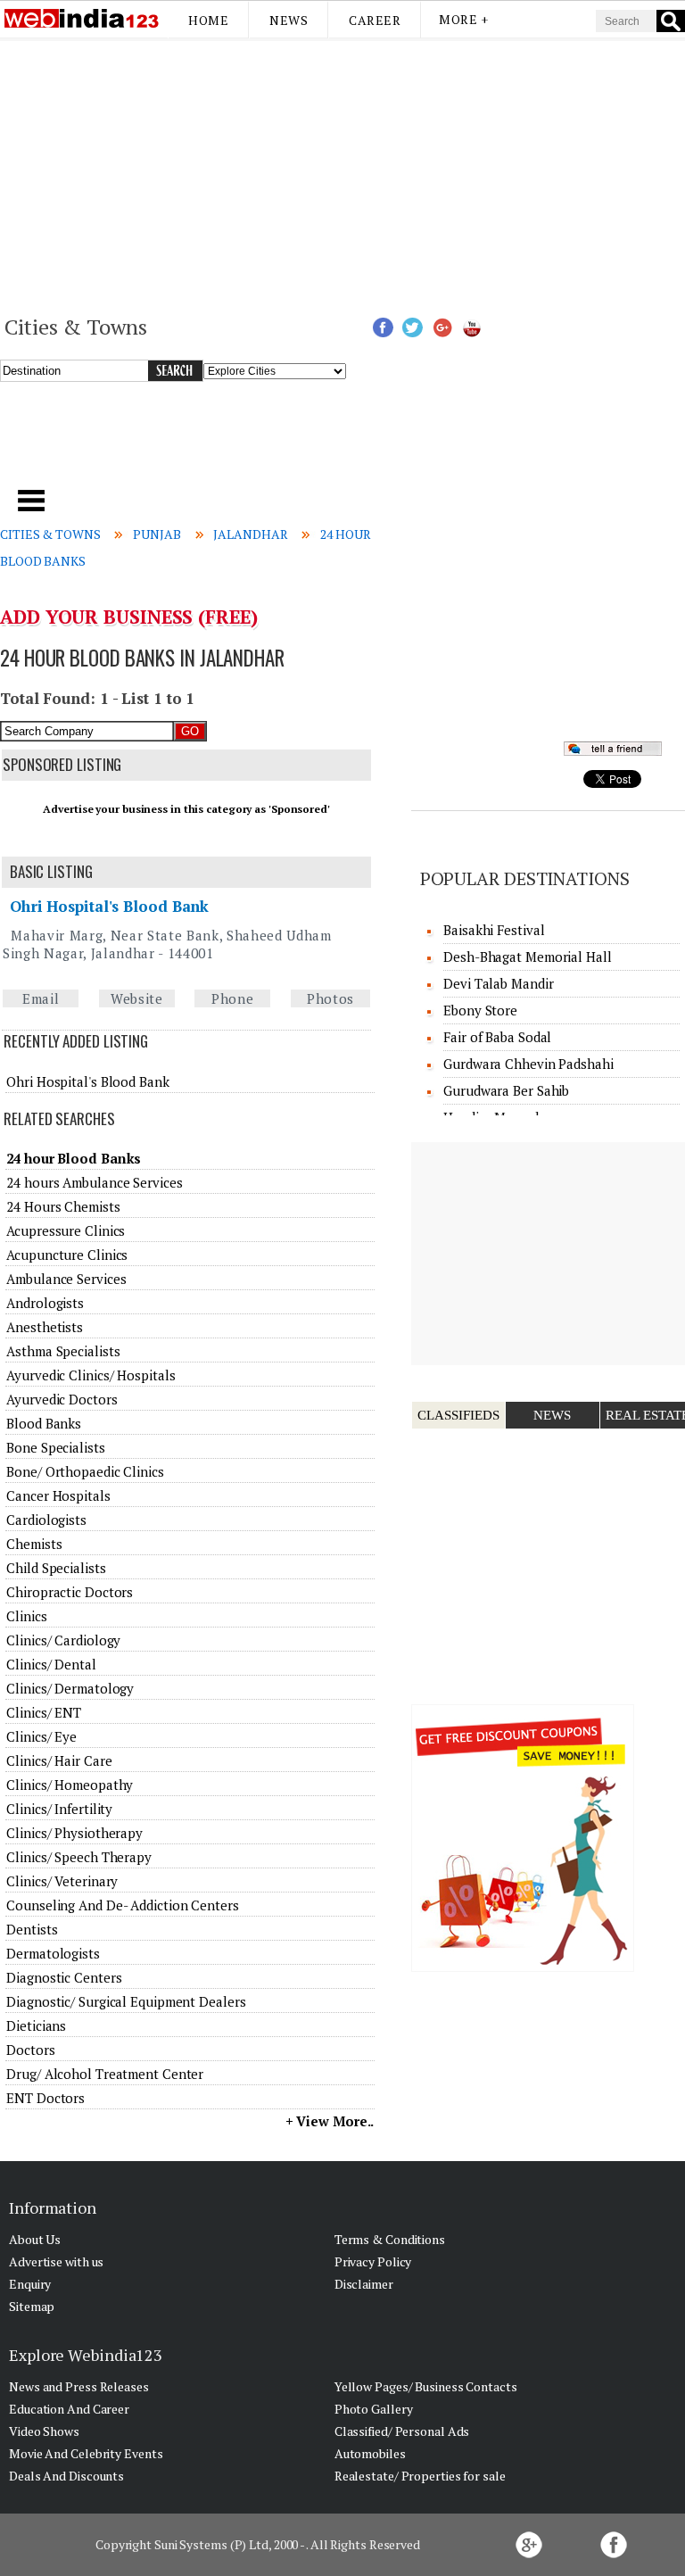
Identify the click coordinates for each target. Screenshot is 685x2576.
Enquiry (30, 2284)
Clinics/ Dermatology (70, 1688)
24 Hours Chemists (63, 1206)
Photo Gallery (374, 2409)
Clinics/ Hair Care (59, 1760)
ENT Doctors (45, 2098)
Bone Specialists (55, 1447)
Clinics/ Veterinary (62, 1881)
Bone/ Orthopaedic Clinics (85, 1471)
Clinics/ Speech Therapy (79, 1857)
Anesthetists (45, 1327)
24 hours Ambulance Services (94, 1182)
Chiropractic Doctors (70, 1592)
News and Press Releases (79, 2386)
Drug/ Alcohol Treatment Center (105, 2074)
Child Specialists (56, 1568)
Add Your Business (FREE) (129, 617)
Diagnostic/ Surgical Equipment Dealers (126, 2001)
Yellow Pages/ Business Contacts (426, 2386)
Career (375, 20)
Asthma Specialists (63, 1351)
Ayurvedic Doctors (62, 1399)
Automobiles (370, 2453)
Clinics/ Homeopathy (70, 1785)
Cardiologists (46, 1520)
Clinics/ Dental (51, 1664)
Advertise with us (56, 2261)
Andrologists (45, 1303)
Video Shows (44, 2431)
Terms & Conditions (390, 2239)
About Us (35, 2239)
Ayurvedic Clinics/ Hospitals (91, 1375)
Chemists (34, 1544)
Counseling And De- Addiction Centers (122, 1905)
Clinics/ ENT (44, 1712)
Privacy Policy (373, 2261)
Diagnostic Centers (64, 1977)
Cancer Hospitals (58, 1495)
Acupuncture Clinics (67, 1255)
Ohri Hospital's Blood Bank (109, 906)
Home (208, 20)
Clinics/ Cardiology (63, 1640)
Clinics (26, 1616)
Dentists (32, 1929)
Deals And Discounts (66, 2476)
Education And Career (69, 2409)
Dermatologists (53, 1953)
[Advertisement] (342, 175)
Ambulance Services (66, 1279)
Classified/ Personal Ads (402, 2431)
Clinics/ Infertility (59, 1809)
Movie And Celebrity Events (86, 2453)
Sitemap (32, 2306)
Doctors (30, 2050)
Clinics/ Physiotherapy (74, 1833)
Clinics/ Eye (41, 1736)
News (289, 20)
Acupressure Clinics (66, 1230)
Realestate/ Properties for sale (420, 2476)
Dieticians (36, 2025)
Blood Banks (44, 1423)
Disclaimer (364, 2284)
